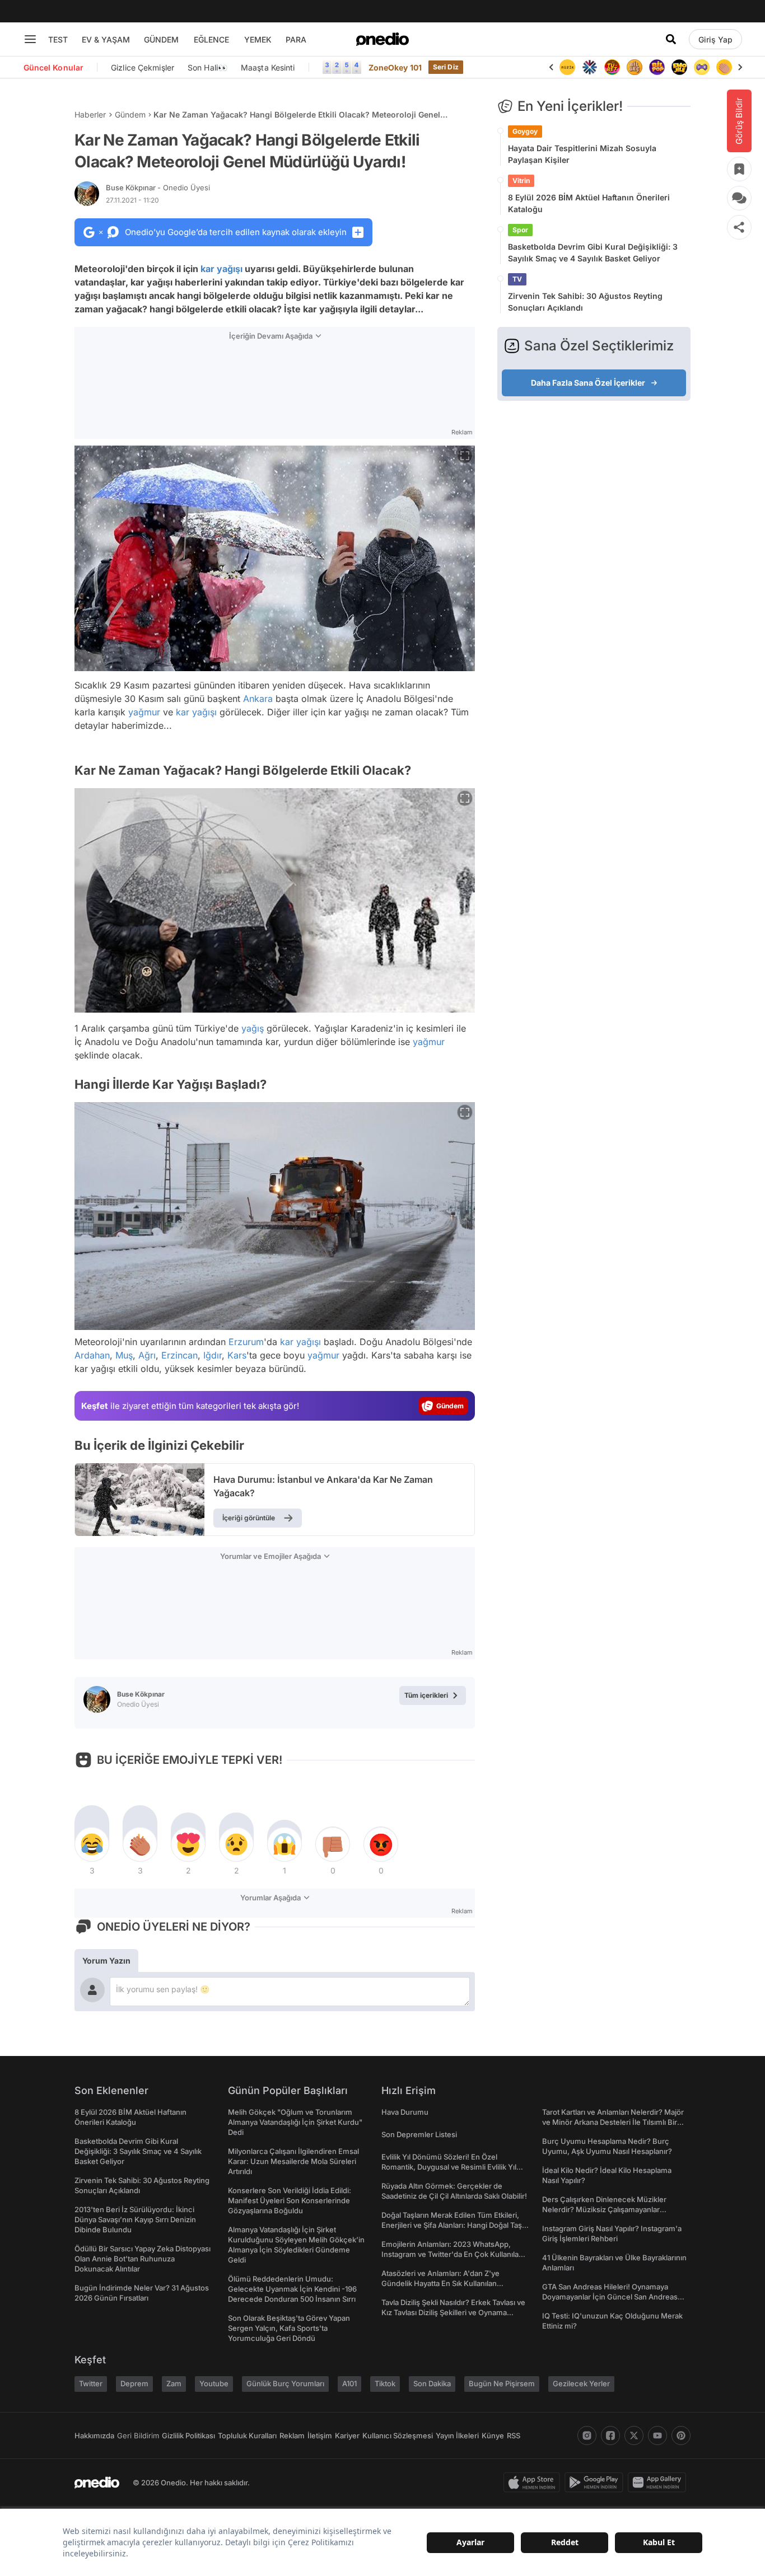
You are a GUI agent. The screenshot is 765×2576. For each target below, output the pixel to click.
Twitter (91, 2383)
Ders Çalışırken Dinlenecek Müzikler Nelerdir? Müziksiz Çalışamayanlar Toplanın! (604, 2209)
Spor (520, 230)
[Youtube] (657, 2436)
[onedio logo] (382, 39)
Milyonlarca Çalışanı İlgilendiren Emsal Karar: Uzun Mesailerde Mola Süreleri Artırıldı (293, 2161)
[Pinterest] (681, 2436)
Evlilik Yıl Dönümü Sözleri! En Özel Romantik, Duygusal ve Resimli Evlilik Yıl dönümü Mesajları (449, 2167)
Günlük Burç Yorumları (285, 2383)
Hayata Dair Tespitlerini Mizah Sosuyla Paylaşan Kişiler (582, 154)
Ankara (258, 699)
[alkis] (724, 67)
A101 (349, 2383)
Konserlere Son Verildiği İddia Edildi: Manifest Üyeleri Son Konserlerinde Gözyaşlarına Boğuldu (290, 2200)
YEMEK (258, 39)
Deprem (134, 2383)
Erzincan (179, 1355)
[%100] (567, 67)
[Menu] (30, 39)
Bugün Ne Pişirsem (502, 2383)
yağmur (144, 712)
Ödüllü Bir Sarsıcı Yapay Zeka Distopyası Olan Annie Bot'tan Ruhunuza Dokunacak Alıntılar (143, 2259)
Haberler (90, 114)
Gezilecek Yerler (581, 2383)
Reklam (292, 2436)
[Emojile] (679, 67)
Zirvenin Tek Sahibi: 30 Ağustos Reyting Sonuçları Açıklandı (585, 302)
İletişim (320, 2436)
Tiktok (385, 2383)
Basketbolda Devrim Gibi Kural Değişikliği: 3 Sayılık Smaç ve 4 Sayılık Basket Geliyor (593, 252)
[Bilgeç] (635, 67)
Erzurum (246, 1342)
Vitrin (521, 181)
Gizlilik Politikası (188, 2436)
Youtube (214, 2383)
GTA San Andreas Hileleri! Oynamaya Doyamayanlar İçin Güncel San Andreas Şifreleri (610, 2297)
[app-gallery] (659, 2483)
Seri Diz (446, 67)
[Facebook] (610, 2436)
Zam (174, 2383)
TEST (58, 39)
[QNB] (590, 67)
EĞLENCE (211, 39)
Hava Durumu (405, 2112)
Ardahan (92, 1355)
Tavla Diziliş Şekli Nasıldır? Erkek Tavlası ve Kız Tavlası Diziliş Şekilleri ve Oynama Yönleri (453, 2312)
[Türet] (612, 67)
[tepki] (92, 1844)
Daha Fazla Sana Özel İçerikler (588, 383)
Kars (237, 1355)
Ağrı (147, 1355)
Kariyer (347, 2436)
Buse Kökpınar (158, 188)
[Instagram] (587, 2436)
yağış (253, 1028)
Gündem (130, 114)
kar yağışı (221, 269)
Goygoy (525, 131)
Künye (493, 2436)
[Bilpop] (657, 67)
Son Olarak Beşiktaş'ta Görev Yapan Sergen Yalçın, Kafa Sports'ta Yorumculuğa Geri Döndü (289, 2328)
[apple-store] (534, 2483)
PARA (296, 39)
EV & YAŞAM (106, 39)
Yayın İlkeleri (457, 2436)
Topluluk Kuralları (247, 2436)
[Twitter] (634, 2436)
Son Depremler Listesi (419, 2134)
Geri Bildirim (138, 2436)
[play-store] (596, 2483)
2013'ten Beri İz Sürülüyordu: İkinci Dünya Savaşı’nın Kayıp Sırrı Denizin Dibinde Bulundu (135, 2219)
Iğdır (213, 1355)
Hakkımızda (94, 2436)
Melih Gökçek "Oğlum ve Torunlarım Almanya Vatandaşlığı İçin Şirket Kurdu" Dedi (295, 2122)
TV (517, 279)
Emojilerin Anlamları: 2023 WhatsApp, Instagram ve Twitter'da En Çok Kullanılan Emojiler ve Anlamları (452, 2254)
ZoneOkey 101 (395, 67)
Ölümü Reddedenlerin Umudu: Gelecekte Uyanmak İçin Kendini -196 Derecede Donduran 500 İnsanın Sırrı (292, 2289)
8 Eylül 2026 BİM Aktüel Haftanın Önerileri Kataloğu (589, 203)
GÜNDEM (161, 39)
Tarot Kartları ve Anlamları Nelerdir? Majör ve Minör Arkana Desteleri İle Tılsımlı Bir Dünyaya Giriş (613, 2122)
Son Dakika (432, 2383)
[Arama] (671, 39)
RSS (514, 2436)
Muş (124, 1355)
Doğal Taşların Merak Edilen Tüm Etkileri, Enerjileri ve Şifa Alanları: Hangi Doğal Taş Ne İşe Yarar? (452, 2225)
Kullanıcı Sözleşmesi (398, 2436)
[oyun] (702, 67)
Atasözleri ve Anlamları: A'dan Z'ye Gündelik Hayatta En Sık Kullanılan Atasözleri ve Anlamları (440, 2283)
